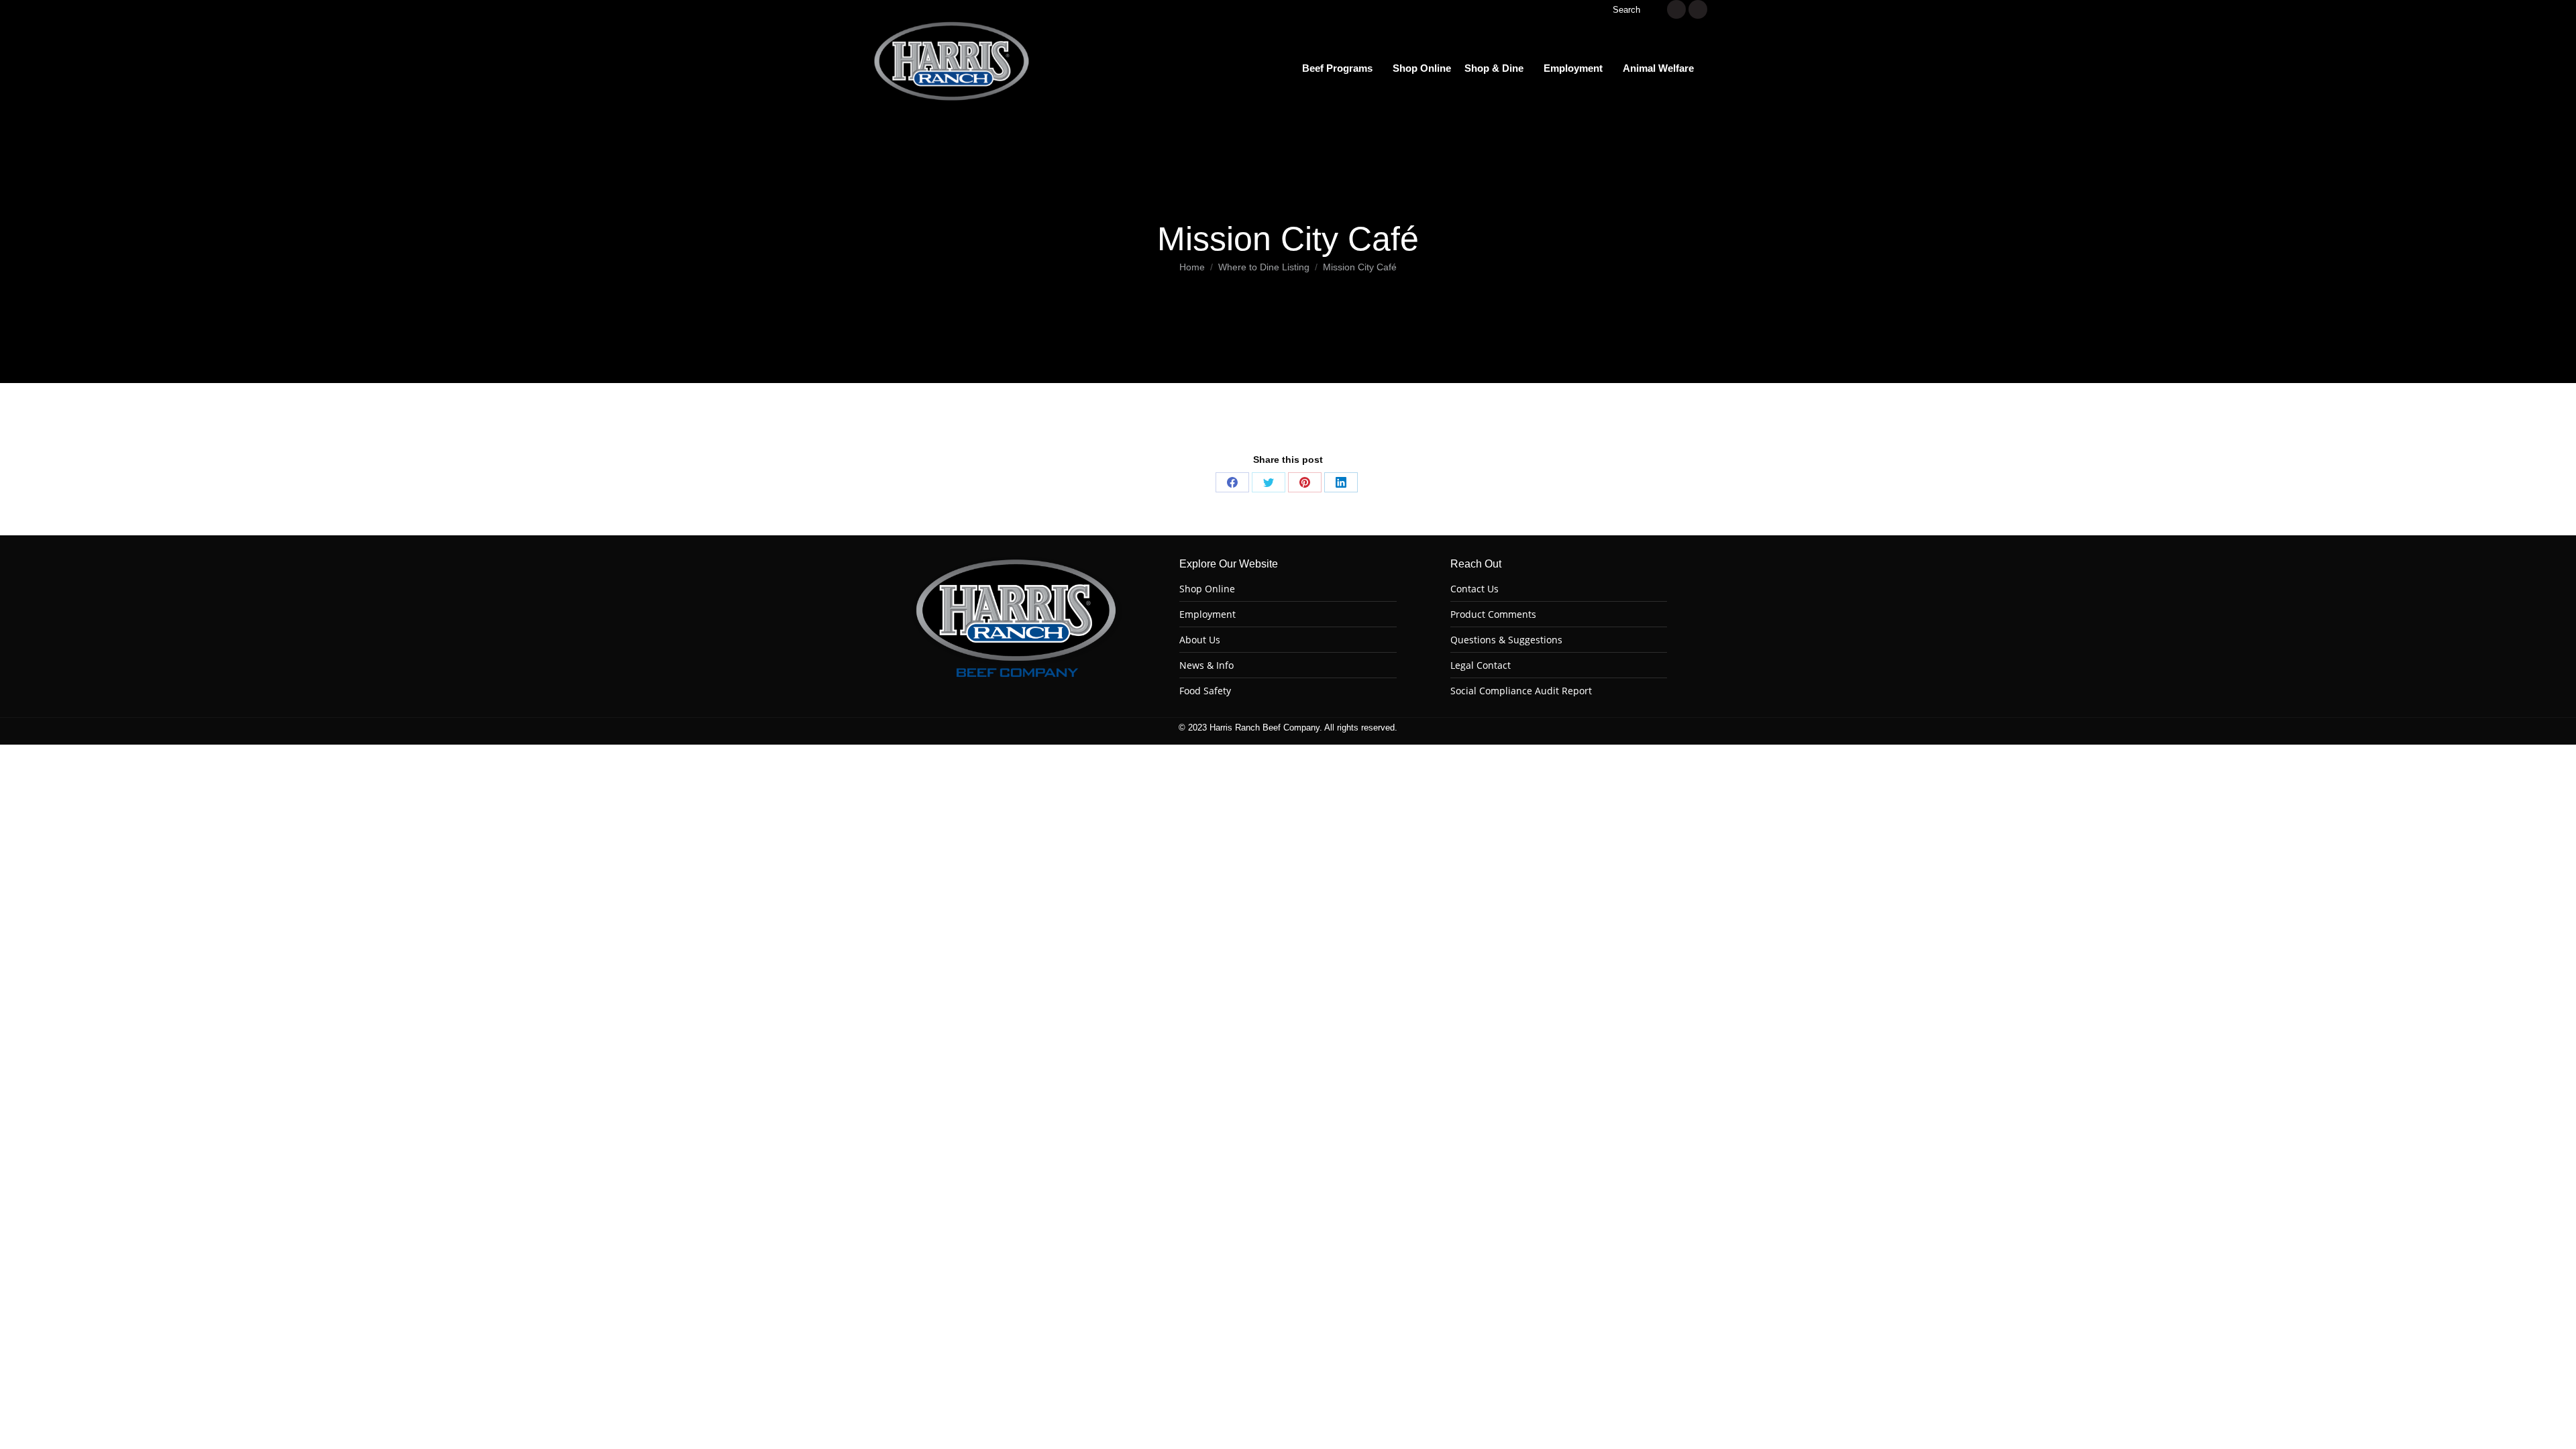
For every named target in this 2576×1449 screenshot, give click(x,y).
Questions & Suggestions (1506, 640)
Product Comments (1493, 614)
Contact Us (1474, 589)
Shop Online (1207, 589)
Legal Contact (1481, 665)
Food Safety (1205, 691)
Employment (1207, 614)
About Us (1200, 640)
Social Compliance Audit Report (1521, 691)
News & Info (1206, 665)
